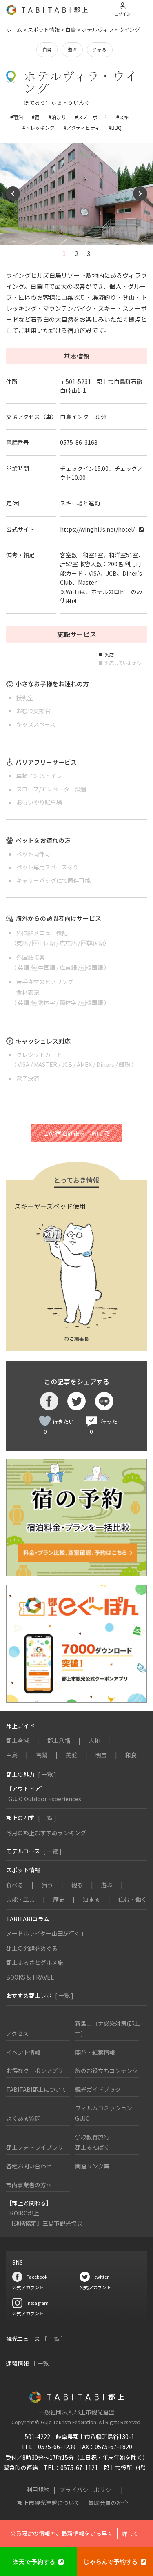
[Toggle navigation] (143, 10)
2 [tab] (76, 253)
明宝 (101, 1755)
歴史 (59, 1899)
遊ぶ (72, 49)
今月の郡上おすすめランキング (46, 1833)
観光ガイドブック (98, 2089)
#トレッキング (39, 127)
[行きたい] (45, 1421)
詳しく (130, 2534)
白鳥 (71, 30)
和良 (131, 1755)
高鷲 (42, 1755)
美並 (71, 1755)
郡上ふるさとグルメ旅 (35, 1962)
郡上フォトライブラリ (35, 2147)
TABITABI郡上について (36, 2089)
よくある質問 (23, 2118)
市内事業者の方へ (29, 2185)
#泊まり (57, 117)
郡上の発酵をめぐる (32, 1948)
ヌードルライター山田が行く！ (46, 1933)
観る (77, 1885)
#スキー (125, 117)
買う (47, 1885)
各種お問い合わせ (29, 2166)
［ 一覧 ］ (54, 2339)
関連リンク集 (92, 2166)
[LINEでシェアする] (104, 1401)
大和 (94, 1740)
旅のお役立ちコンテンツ (106, 2071)
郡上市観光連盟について (49, 2503)
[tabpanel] (76, 194)
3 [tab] (89, 253)
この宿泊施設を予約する (76, 1133)
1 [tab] (64, 253)
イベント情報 (23, 2052)
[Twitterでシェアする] (76, 1401)
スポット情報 (44, 30)
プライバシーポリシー (88, 2490)
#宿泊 (17, 117)
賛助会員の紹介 (108, 2503)
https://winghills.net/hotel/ (97, 529)
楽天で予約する (34, 2562)
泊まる (100, 49)
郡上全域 (18, 1740)
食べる (15, 1885)
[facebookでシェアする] (49, 1401)
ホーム (14, 30)
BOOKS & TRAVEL (30, 1977)
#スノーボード (91, 117)
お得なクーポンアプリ (35, 2071)
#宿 (36, 117)
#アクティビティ (82, 127)
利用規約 (38, 2490)
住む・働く (133, 1899)
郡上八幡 (59, 1740)
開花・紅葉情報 (95, 2052)
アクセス (17, 2033)
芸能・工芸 (20, 1899)
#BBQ (115, 127)
